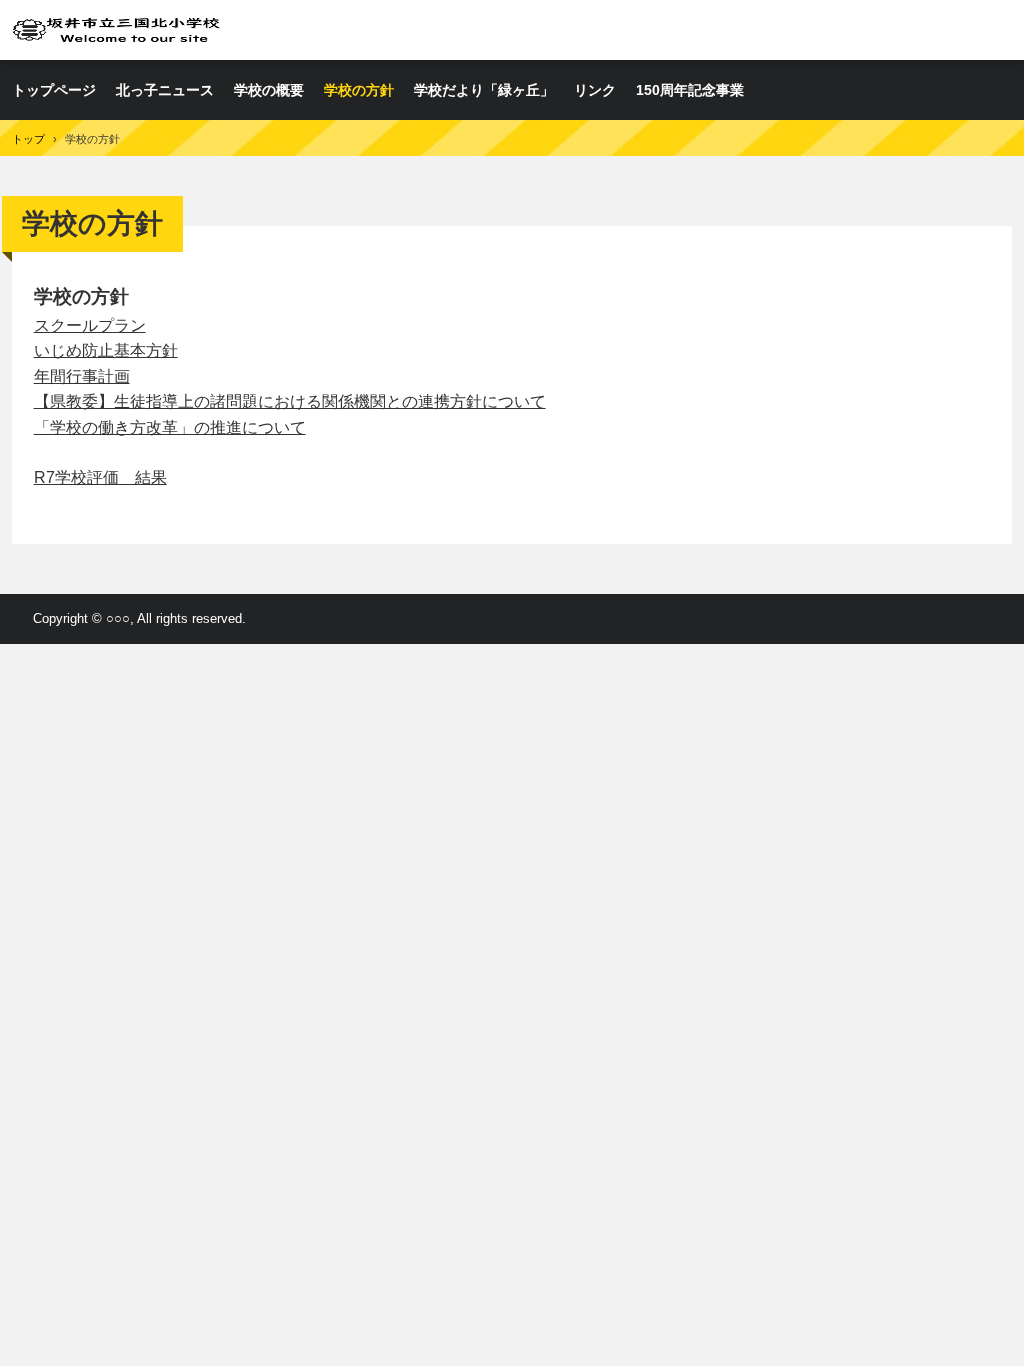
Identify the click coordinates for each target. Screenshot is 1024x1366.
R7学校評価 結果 (100, 477)
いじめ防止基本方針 (106, 350)
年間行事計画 (82, 376)
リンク (595, 90)
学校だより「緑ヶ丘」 (484, 90)
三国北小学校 (116, 29)
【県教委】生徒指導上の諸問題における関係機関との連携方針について (290, 401)
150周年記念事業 (690, 90)
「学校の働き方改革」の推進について (170, 427)
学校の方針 (359, 90)
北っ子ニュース (165, 90)
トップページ (54, 90)
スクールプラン (90, 325)
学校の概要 (269, 90)
